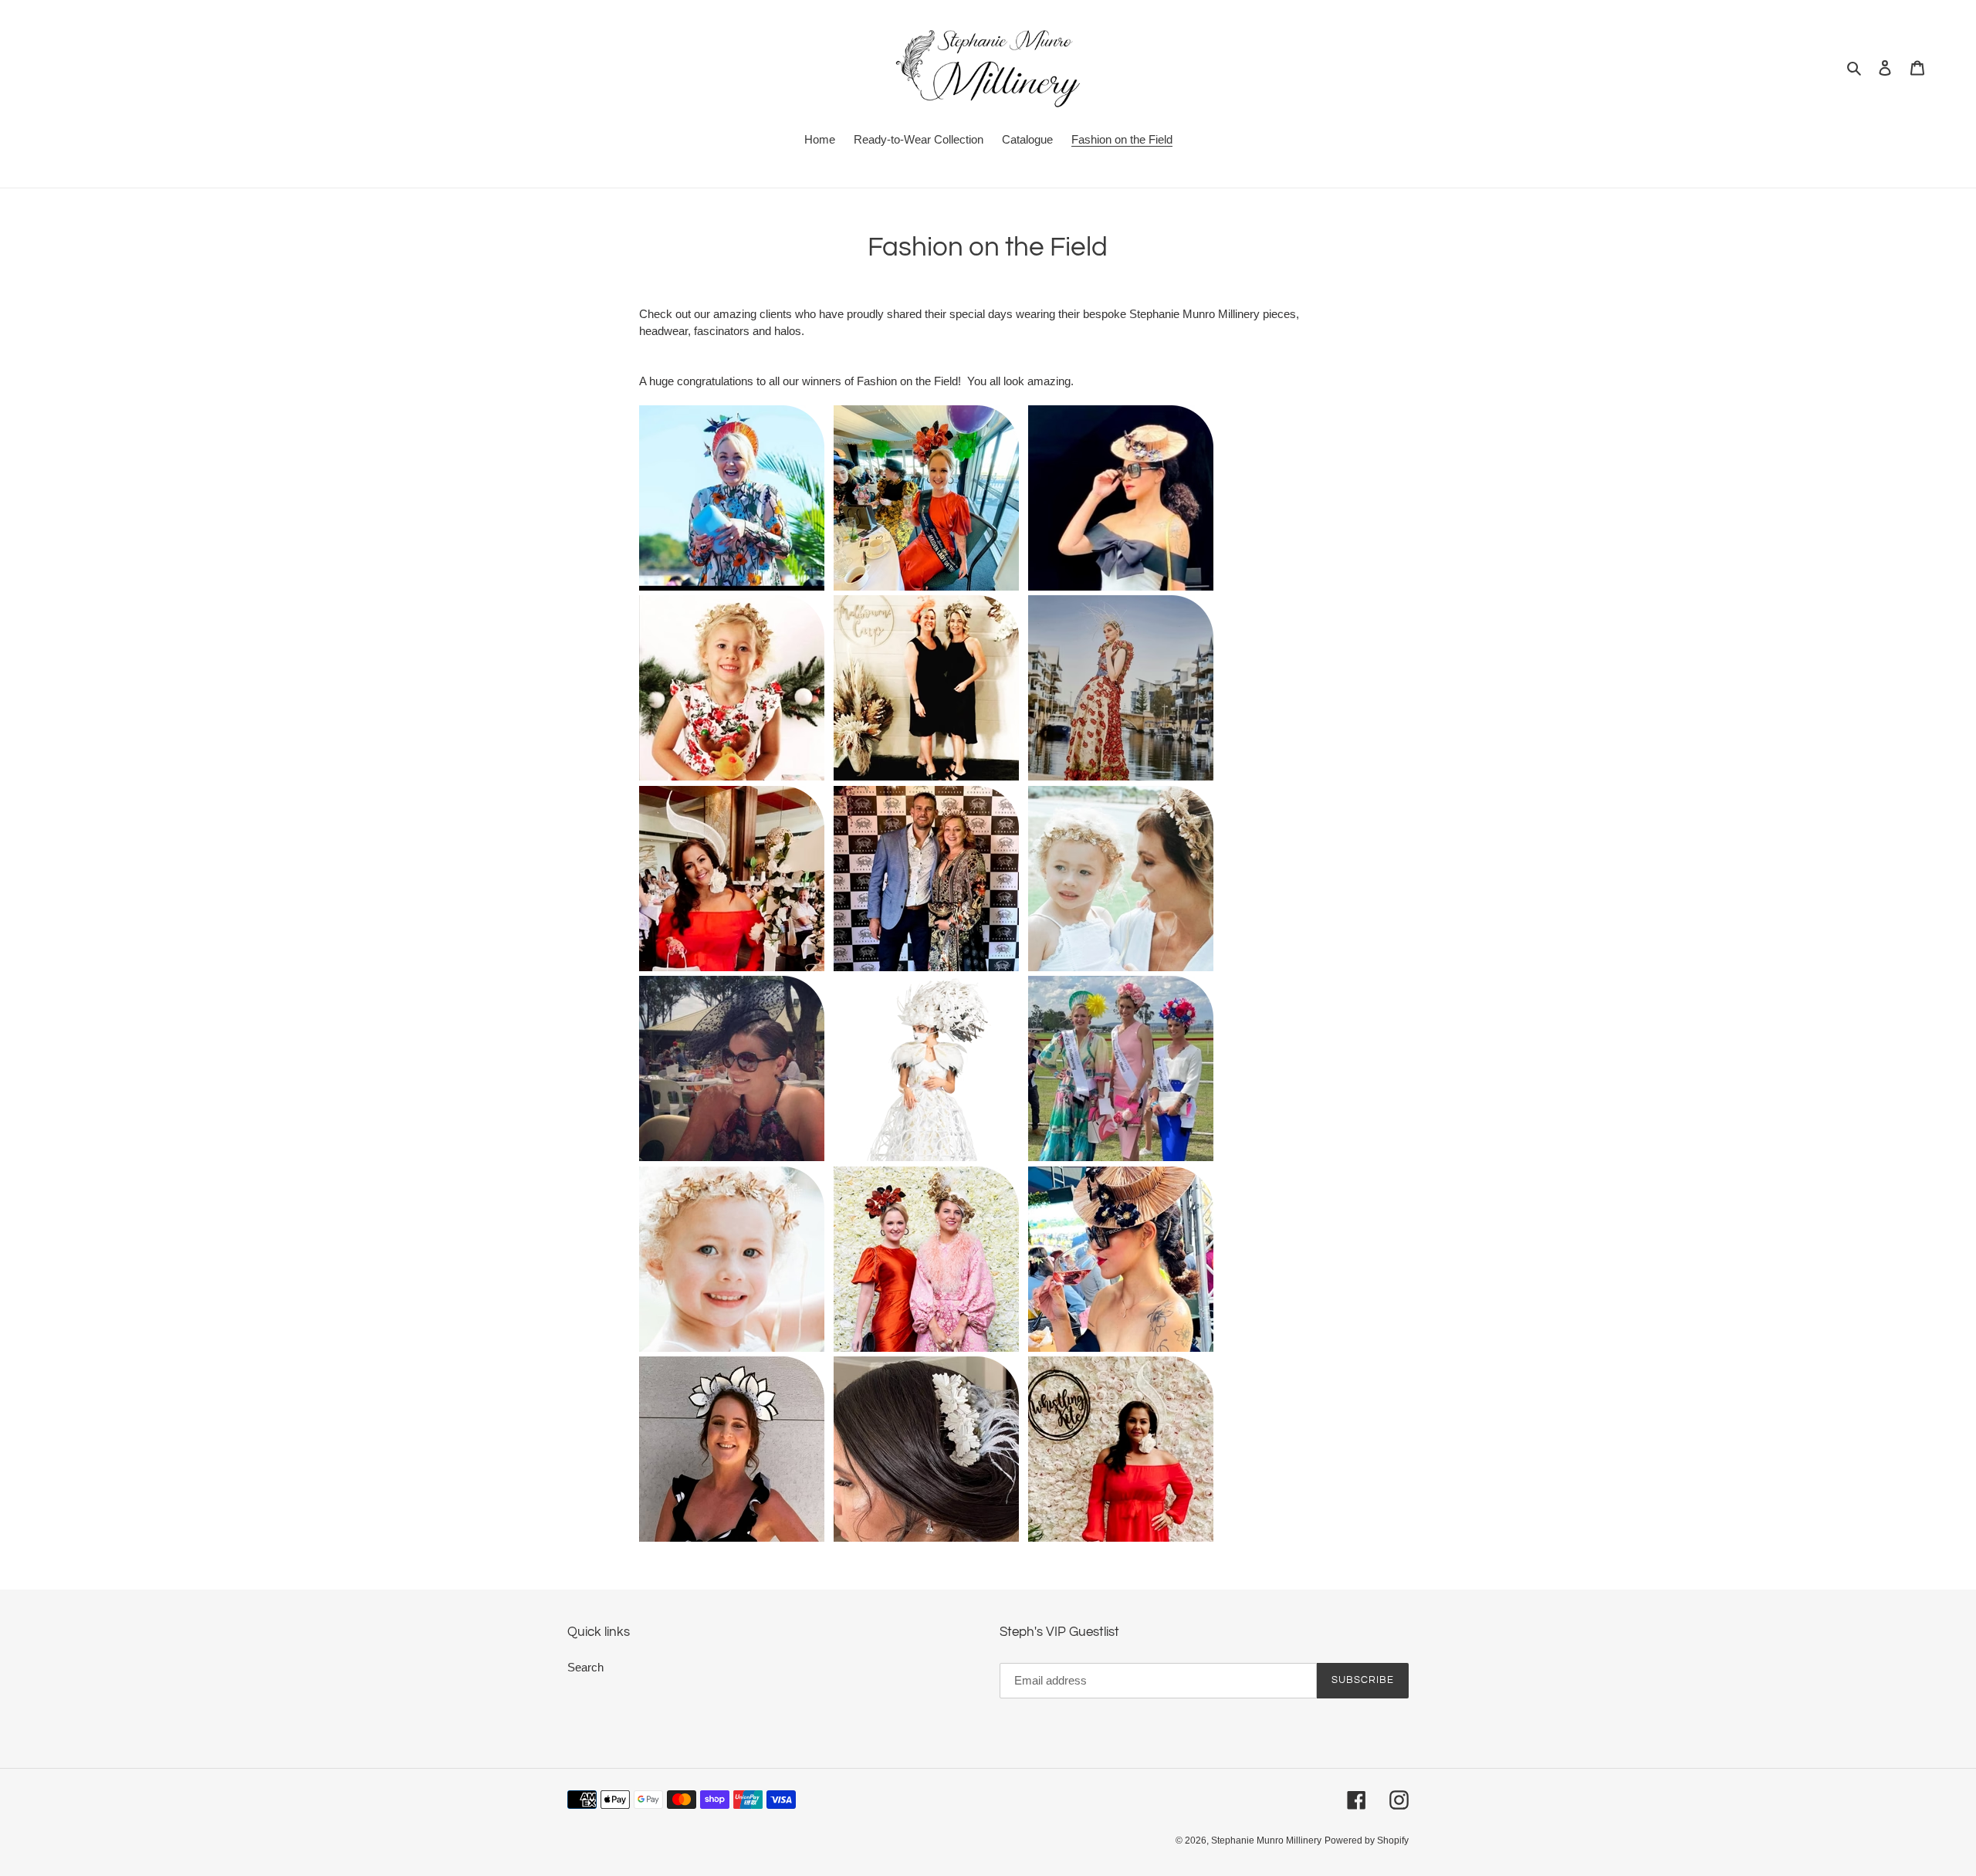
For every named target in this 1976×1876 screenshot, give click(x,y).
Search (585, 1667)
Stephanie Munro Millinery (1266, 1840)
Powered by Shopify (1367, 1840)
